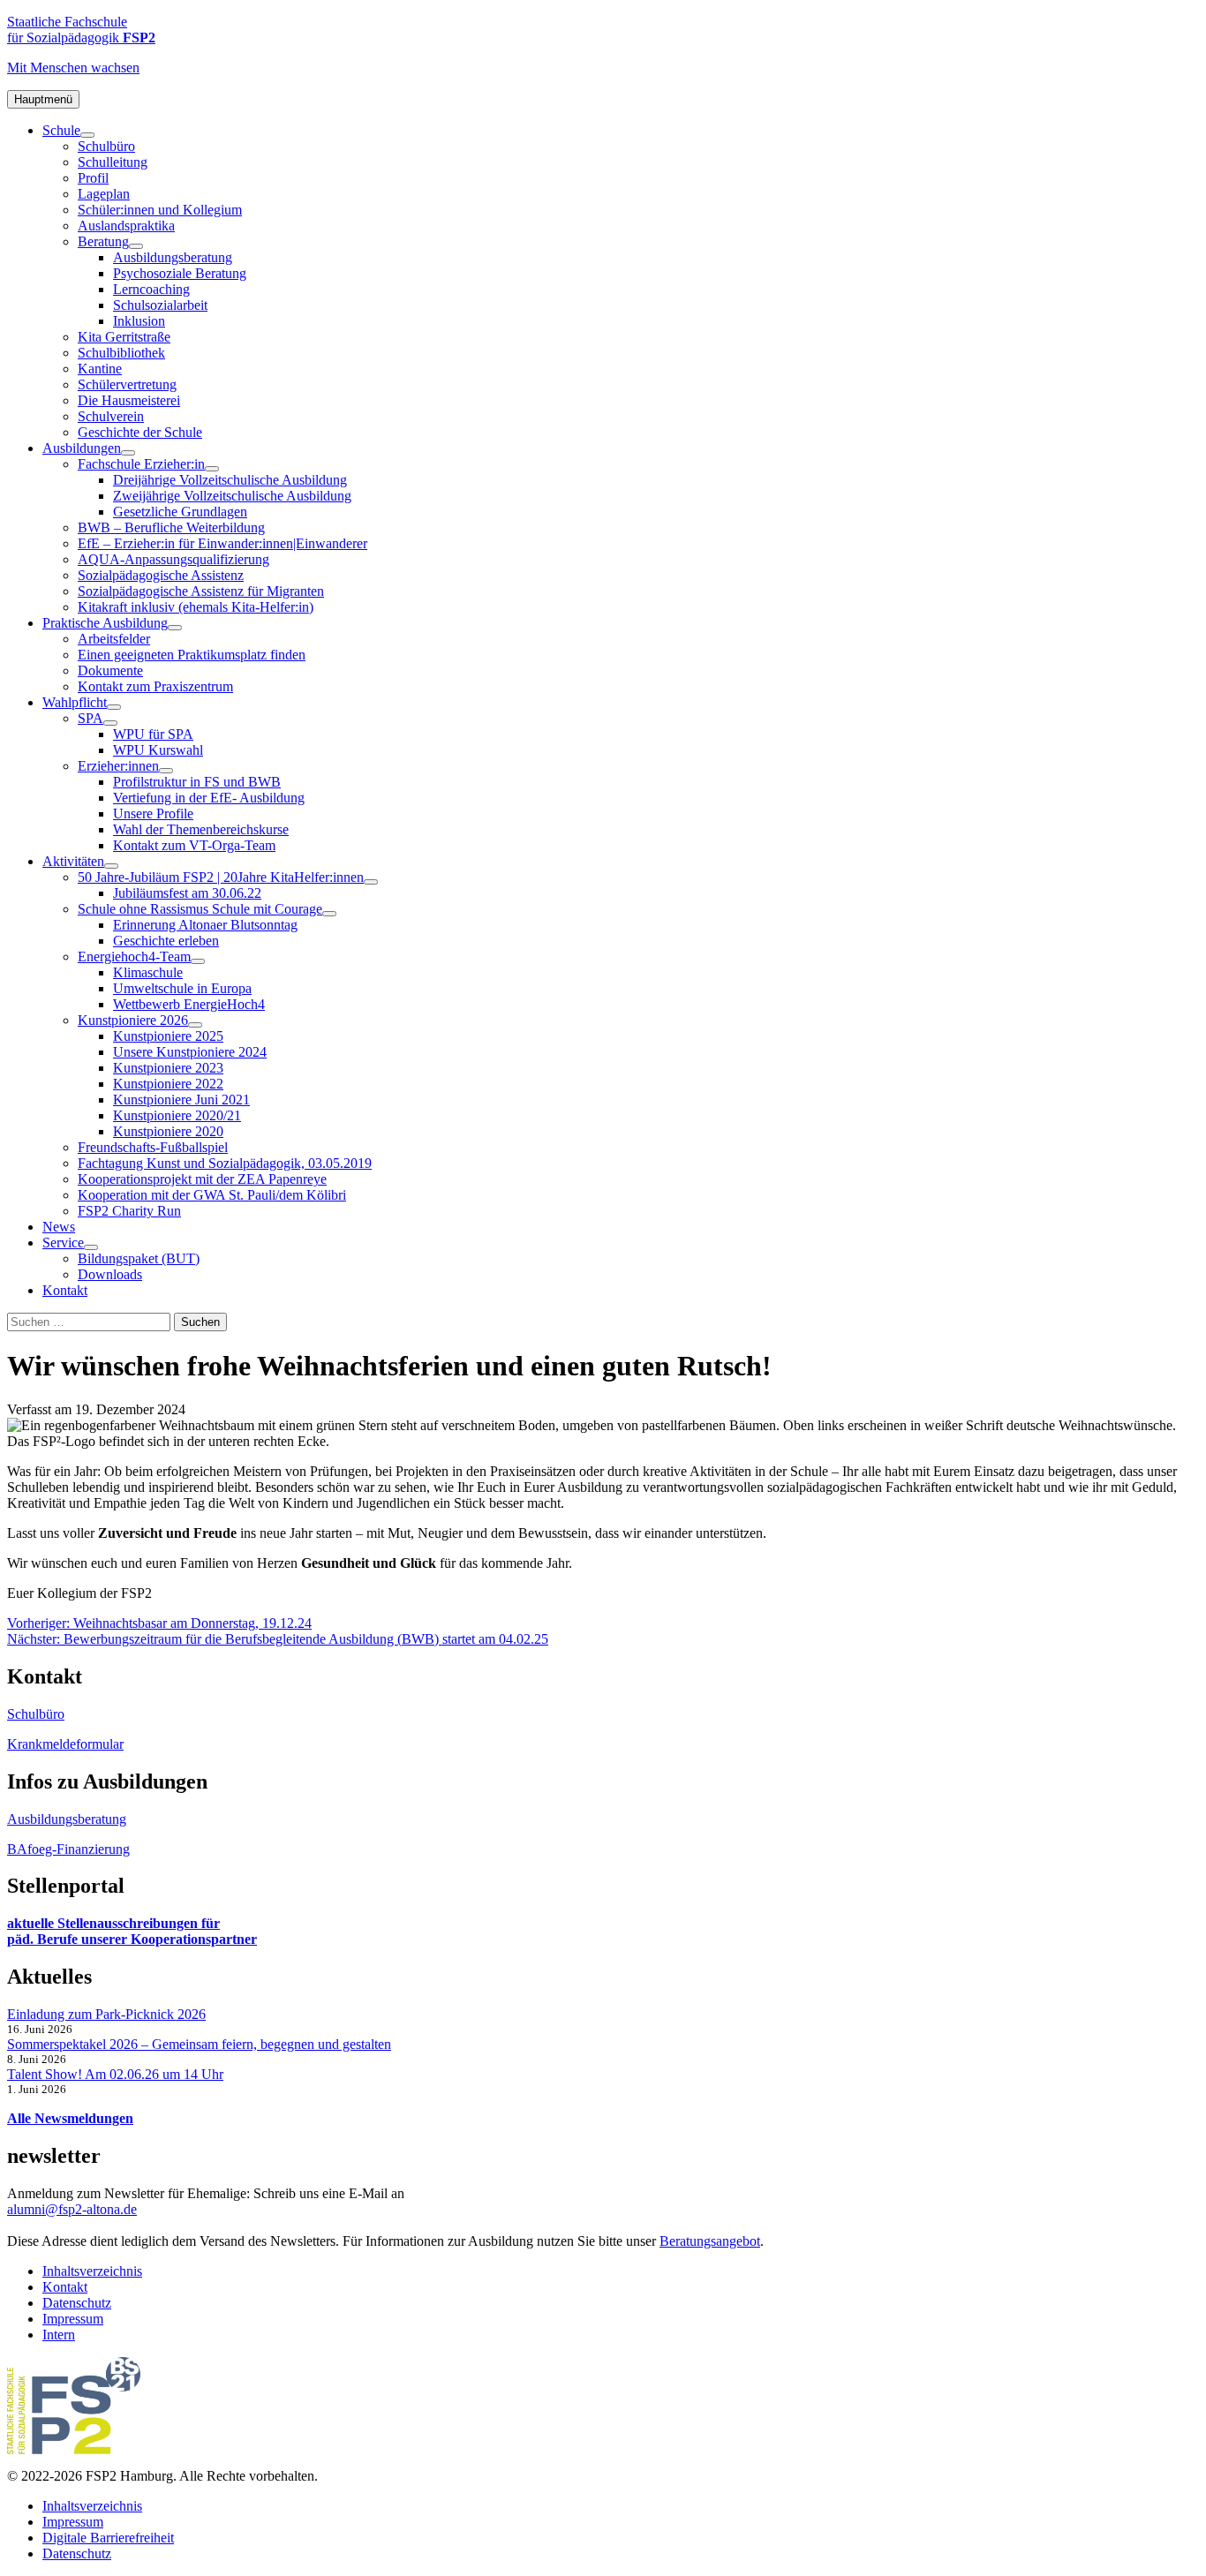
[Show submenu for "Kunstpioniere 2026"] (195, 1025)
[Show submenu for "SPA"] (110, 723)
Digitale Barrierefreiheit (108, 2538)
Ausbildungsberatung (173, 257)
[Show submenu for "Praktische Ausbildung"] (175, 628)
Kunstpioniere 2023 (168, 1068)
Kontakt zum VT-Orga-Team (194, 845)
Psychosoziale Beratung (180, 273)
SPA (90, 718)
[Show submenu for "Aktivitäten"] (111, 866)
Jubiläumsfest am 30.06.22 (187, 893)
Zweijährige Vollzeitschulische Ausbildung (232, 496)
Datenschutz (77, 2303)
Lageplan (104, 194)
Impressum (73, 2319)
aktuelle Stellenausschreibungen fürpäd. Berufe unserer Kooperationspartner (132, 1931)
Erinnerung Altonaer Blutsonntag (205, 925)
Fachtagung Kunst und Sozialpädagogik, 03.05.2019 (225, 1163)
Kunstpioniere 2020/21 (177, 1115)
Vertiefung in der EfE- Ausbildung (209, 798)
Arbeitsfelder (114, 639)
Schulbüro (106, 146)
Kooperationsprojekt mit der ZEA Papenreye (202, 1179)
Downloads (110, 1274)
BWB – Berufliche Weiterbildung (171, 527)
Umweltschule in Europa (182, 988)
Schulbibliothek (121, 353)
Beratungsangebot (710, 2241)
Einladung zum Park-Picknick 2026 (106, 2014)
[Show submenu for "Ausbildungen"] (128, 453)
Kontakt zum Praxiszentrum (155, 686)
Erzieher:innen (118, 766)
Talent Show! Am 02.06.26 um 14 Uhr (115, 2074)
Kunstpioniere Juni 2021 (181, 1100)
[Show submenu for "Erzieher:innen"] (166, 771)
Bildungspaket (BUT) (139, 1258)
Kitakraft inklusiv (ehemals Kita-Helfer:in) (196, 607)
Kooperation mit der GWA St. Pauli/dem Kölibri (212, 1195)
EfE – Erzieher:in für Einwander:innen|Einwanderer (222, 543)
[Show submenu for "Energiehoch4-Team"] (198, 961)
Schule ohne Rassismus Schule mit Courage (200, 909)
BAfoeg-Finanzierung (68, 1849)
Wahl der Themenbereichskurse (201, 829)
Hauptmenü (43, 99)
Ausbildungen (82, 448)
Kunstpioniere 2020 (168, 1131)
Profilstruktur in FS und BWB (197, 782)
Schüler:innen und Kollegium (160, 210)
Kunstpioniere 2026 (133, 1020)
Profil (93, 178)
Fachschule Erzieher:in (141, 464)
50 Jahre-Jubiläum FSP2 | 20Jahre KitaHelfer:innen (221, 877)
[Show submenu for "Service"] (91, 1247)
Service (63, 1243)
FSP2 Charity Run (129, 1211)
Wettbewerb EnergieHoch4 (189, 1004)
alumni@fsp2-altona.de (72, 2209)
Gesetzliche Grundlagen (180, 512)
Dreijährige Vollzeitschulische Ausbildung (230, 480)
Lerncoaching (151, 289)
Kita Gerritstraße (124, 337)
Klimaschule (148, 972)
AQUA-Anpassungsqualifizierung (173, 559)
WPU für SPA (153, 734)
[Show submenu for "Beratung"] (136, 246)
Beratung (103, 241)
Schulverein (111, 416)
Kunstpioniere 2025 (168, 1036)
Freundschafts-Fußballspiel (153, 1147)
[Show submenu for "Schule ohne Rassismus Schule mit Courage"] (329, 914)
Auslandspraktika (126, 226)
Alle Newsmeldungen (70, 2118)
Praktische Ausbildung (105, 623)
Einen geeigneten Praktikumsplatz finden (192, 655)
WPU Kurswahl (158, 750)
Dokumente (110, 670)
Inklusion (139, 321)
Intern (59, 2335)
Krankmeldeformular (65, 1744)
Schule (61, 130)
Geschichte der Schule (140, 432)
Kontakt (65, 1290)
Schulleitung (113, 162)
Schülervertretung (127, 384)
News (59, 1227)
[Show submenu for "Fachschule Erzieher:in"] (212, 469)
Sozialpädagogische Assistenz (161, 575)
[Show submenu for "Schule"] (87, 135)
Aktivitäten (73, 861)
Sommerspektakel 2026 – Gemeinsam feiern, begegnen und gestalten (199, 2044)
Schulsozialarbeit (160, 305)
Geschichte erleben (166, 941)
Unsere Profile (153, 813)
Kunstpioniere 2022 (168, 1084)
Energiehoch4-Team (134, 957)
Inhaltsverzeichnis (92, 2271)
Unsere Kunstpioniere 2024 (190, 1052)
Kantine (100, 369)
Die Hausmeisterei (129, 400)
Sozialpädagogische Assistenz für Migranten (201, 591)
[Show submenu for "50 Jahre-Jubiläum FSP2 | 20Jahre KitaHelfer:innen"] (371, 882)
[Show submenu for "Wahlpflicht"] (114, 707)
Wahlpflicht (75, 702)
